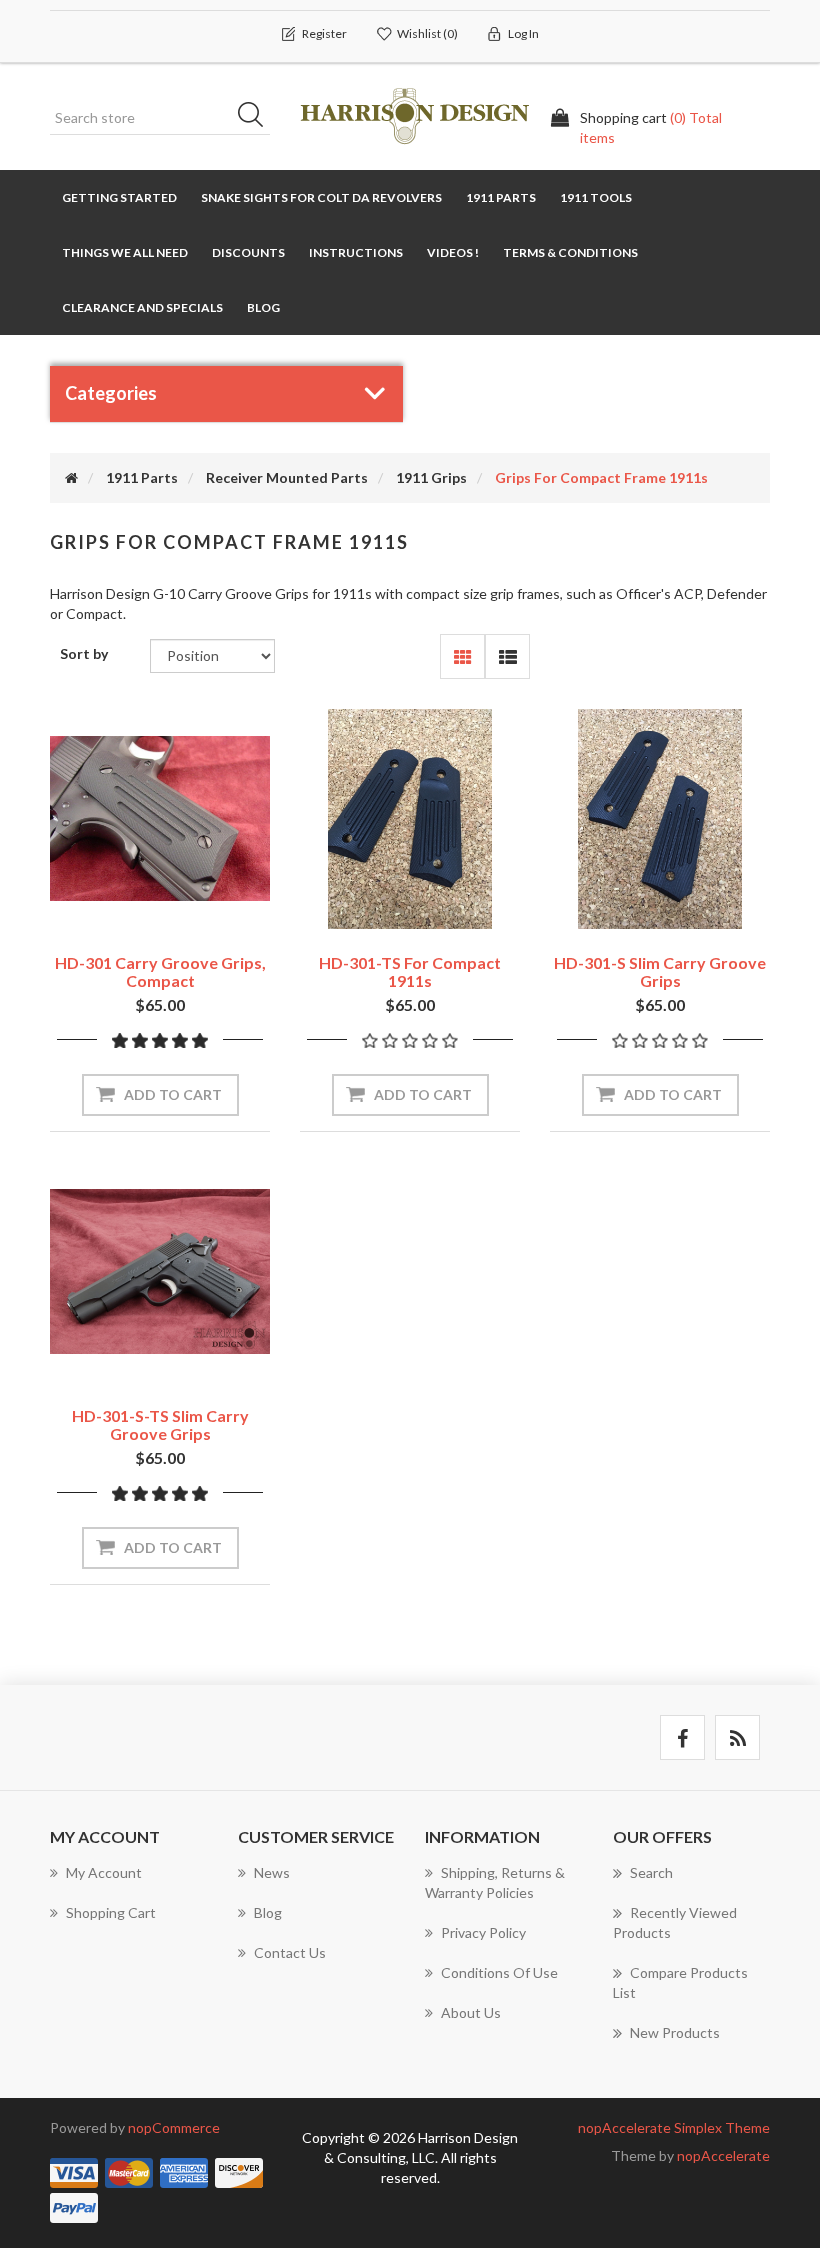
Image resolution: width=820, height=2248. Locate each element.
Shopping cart (111, 1912)
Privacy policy (483, 1932)
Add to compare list (192, 910)
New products (675, 2032)
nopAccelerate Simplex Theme (674, 2127)
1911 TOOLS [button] (596, 197)
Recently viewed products (675, 1922)
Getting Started (119, 197)
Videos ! (453, 252)
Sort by (84, 653)
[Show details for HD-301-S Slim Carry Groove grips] (660, 819)
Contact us (290, 1952)
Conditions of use (499, 1972)
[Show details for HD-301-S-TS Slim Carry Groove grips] (160, 1272)
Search (257, 118)
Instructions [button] (356, 252)
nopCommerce (174, 2127)
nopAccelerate (723, 2155)
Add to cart (173, 1094)
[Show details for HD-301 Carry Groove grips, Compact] (160, 819)
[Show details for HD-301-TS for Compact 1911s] (410, 819)
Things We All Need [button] (125, 252)
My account (104, 1872)
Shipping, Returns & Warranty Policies (495, 1882)
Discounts (248, 252)
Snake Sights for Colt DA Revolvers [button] (321, 197)
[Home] (71, 477)
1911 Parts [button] (501, 197)
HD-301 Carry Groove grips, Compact (160, 971)
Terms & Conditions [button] (570, 252)
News (272, 1872)
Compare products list (680, 1982)
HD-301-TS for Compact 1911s (410, 971)
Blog (263, 307)
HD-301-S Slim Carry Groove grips (660, 971)
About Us (471, 2012)
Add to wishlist (129, 910)
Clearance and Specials (142, 307)
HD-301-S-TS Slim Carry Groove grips (160, 1424)
